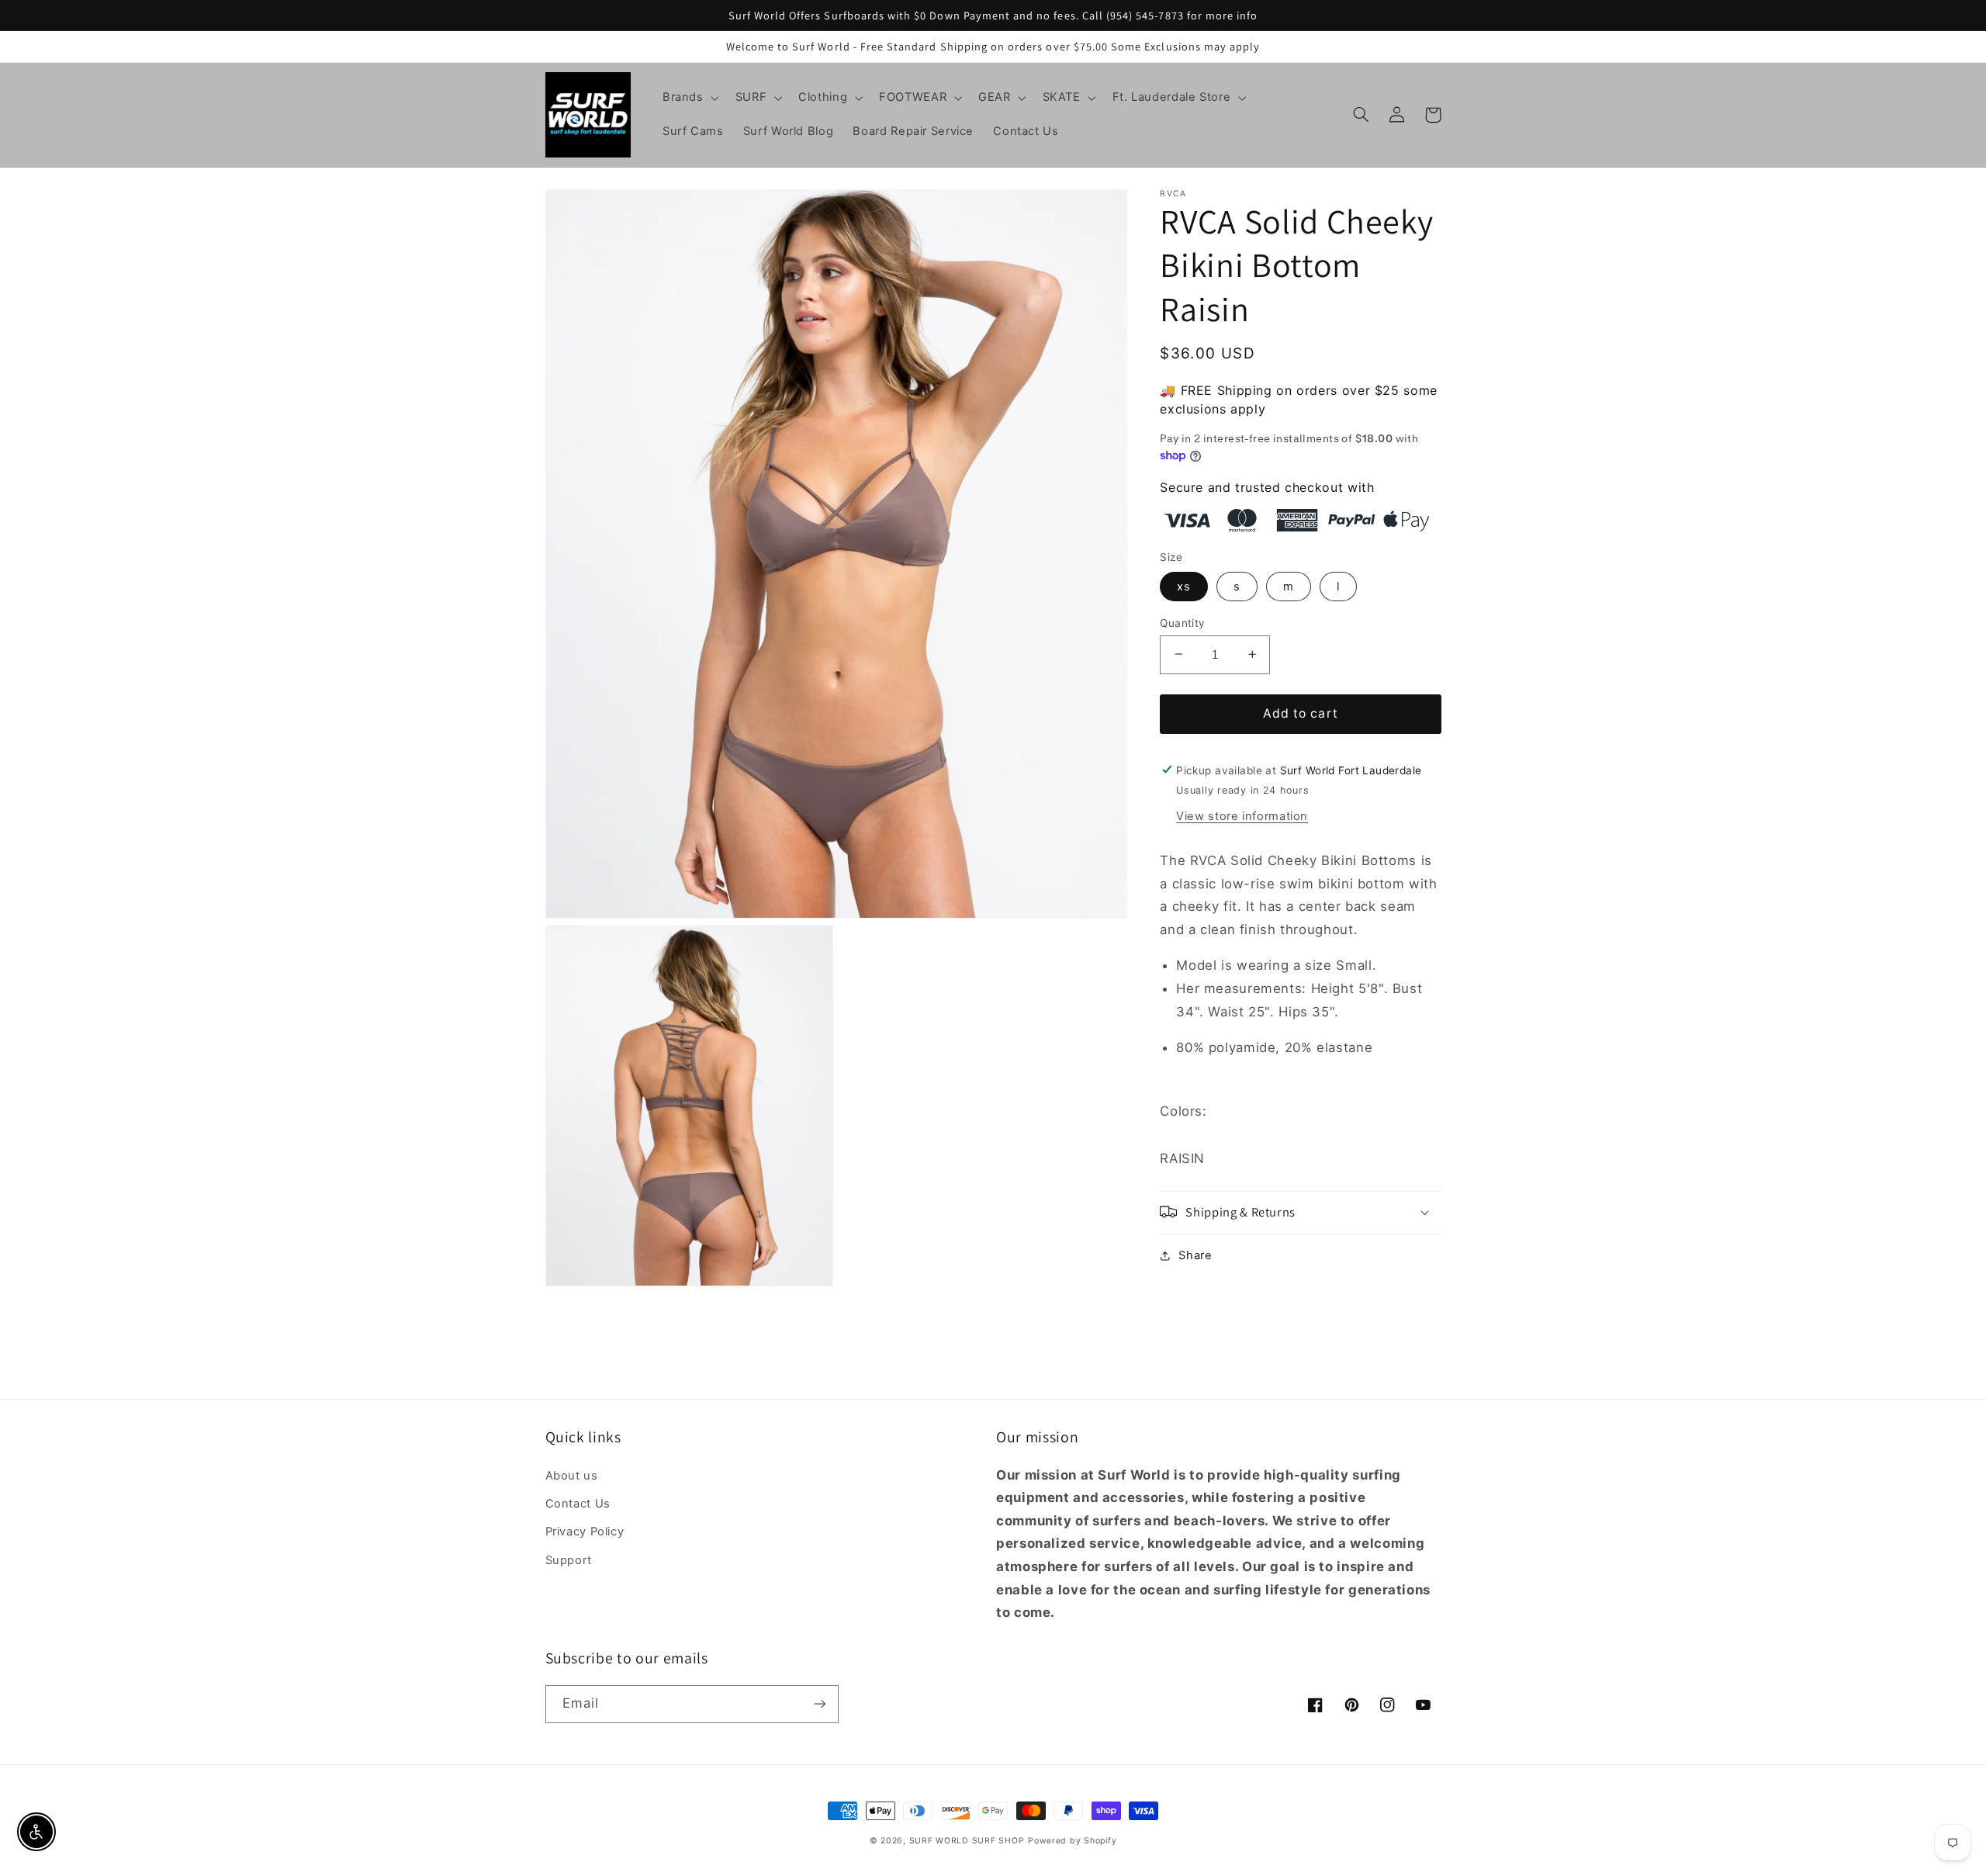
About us (572, 1476)
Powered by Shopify (1072, 1841)
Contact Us (578, 1504)
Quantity (1182, 622)
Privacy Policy (585, 1532)
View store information (1242, 815)
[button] (689, 98)
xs (1184, 586)
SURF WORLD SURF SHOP (967, 1841)
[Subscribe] (819, 1704)
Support (569, 1560)
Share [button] (1195, 1255)
